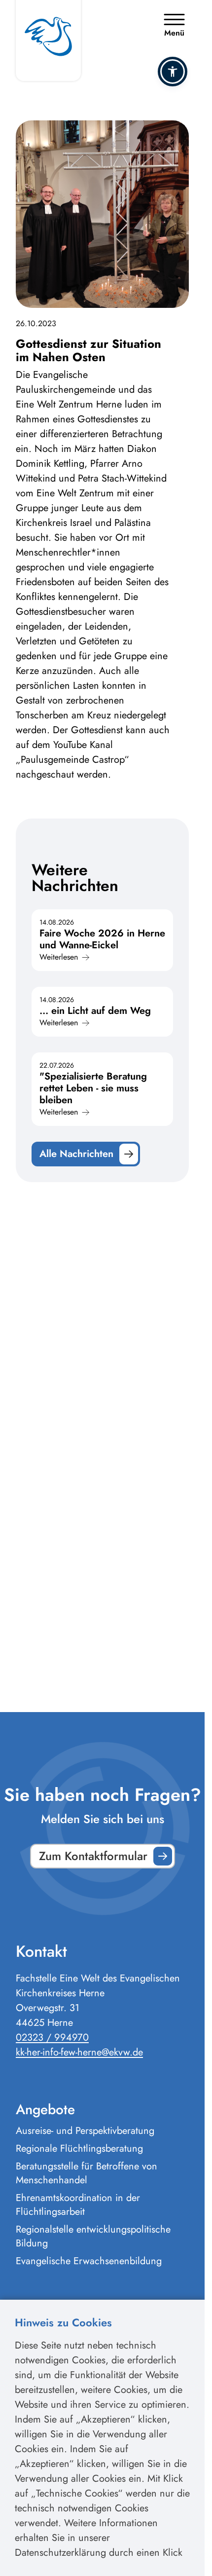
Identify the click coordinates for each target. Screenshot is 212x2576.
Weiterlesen (59, 957)
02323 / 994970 (52, 2037)
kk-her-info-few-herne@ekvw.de (79, 2052)
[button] (173, 72)
